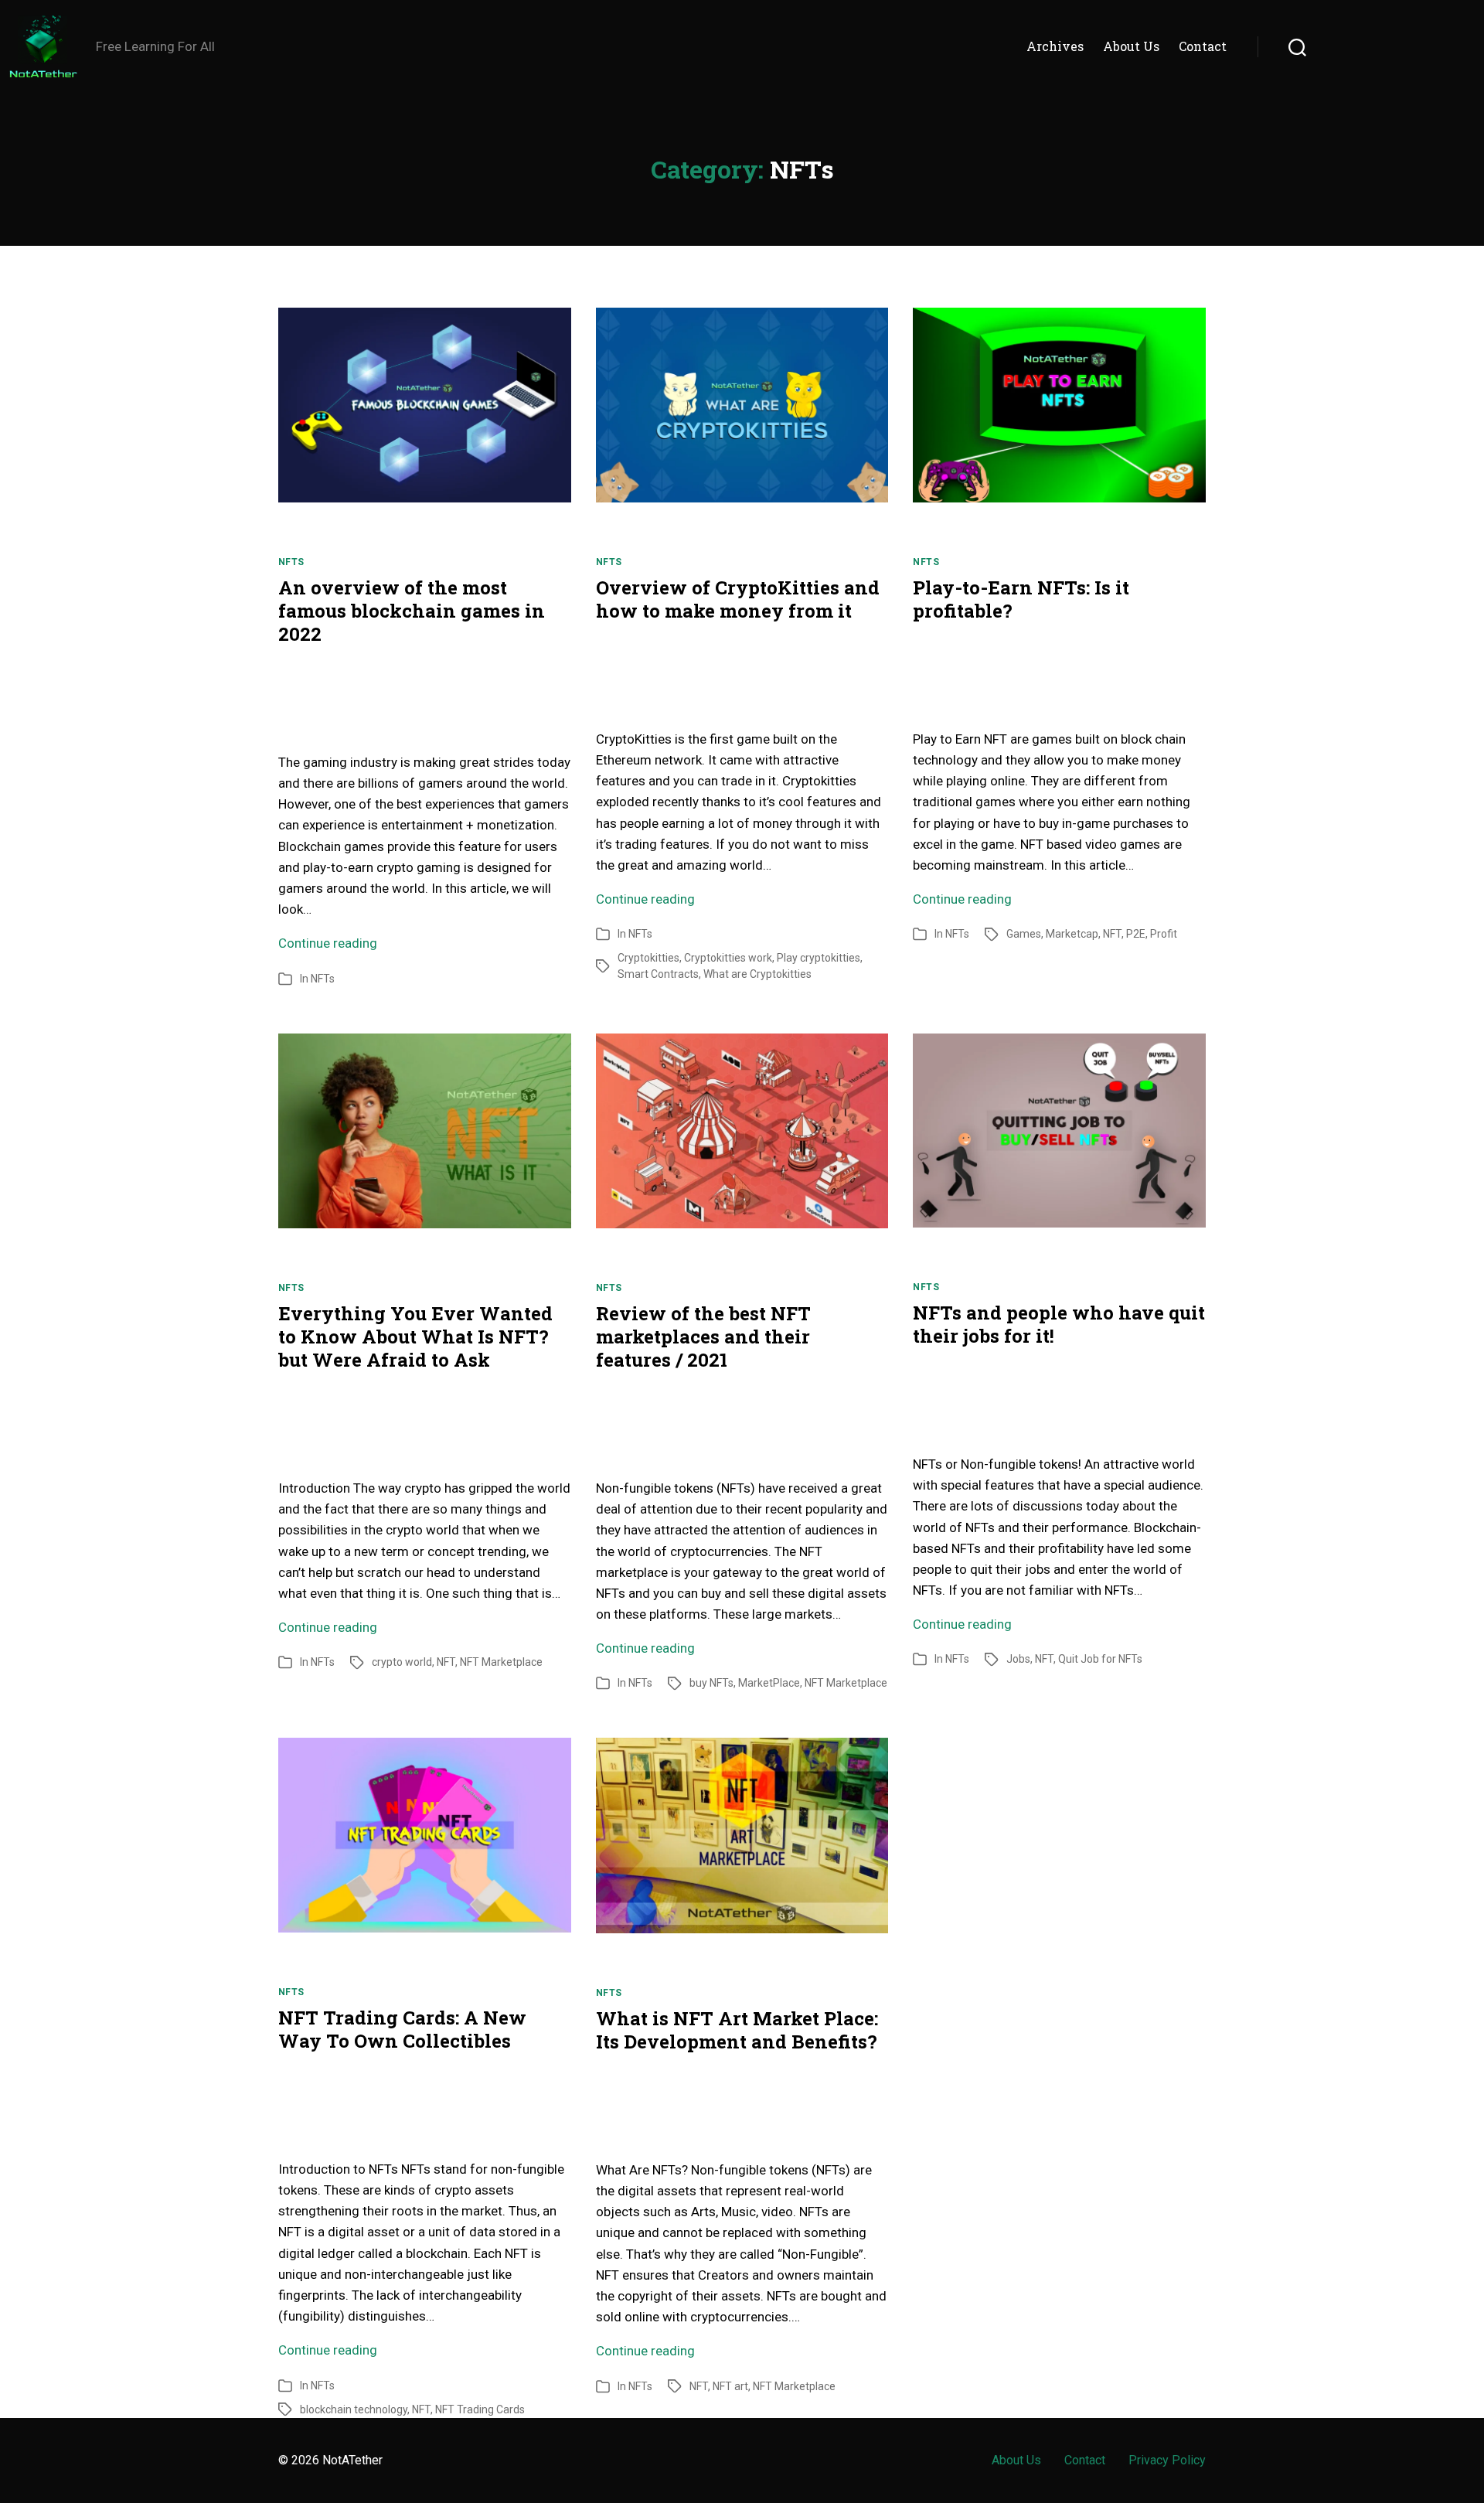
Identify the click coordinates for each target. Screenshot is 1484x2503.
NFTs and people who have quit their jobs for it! (1059, 1324)
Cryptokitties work (728, 958)
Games (1024, 934)
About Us (1131, 46)
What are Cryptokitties (757, 974)
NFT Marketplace (501, 1662)
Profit (1164, 934)
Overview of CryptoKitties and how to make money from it (738, 599)
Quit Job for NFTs (1100, 1659)
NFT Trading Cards (480, 2409)
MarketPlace (769, 1683)
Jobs (1018, 1659)
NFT (1112, 934)
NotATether (352, 2460)
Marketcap (1072, 934)
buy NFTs (711, 1683)
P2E (1136, 934)
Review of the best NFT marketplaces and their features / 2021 (703, 1337)
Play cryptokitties (819, 958)
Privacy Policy (1167, 2460)
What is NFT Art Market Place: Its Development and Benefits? (737, 2030)
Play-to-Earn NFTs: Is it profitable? (1021, 599)
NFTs (291, 562)
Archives (1055, 46)
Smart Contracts (658, 974)
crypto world (402, 1662)
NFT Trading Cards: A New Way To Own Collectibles (402, 2029)
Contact (1203, 46)
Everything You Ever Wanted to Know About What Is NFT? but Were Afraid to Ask (415, 1337)
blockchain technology (354, 2409)
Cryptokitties (648, 958)
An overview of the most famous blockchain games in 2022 (412, 611)
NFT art (730, 2386)
